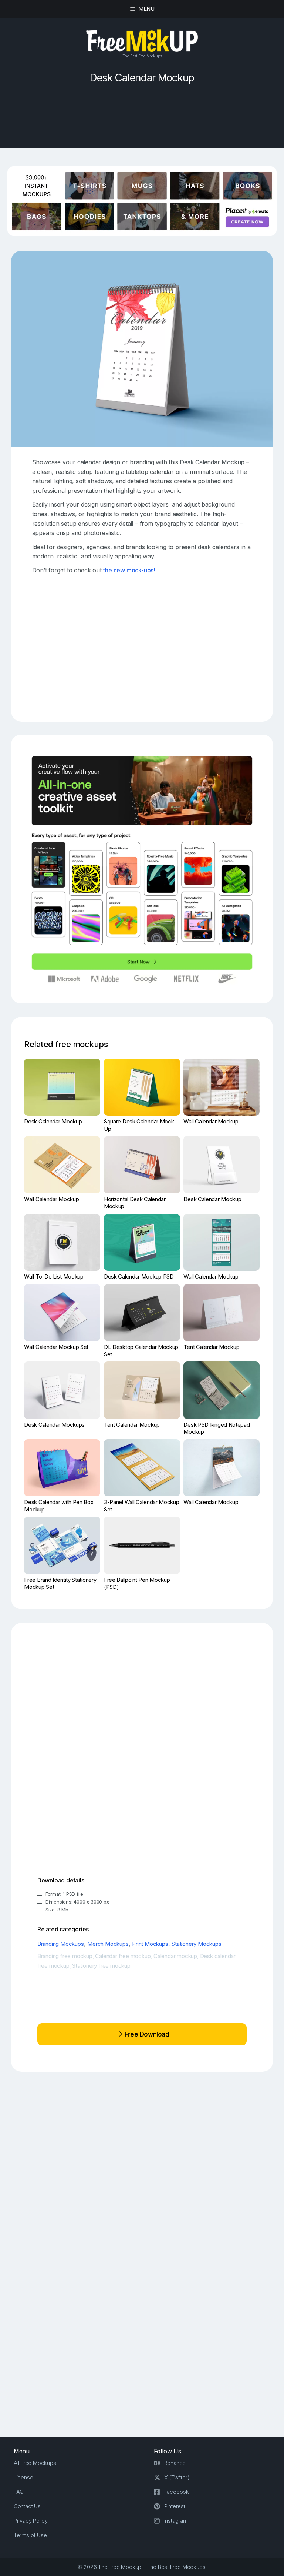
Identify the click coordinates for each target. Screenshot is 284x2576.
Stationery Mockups (196, 1944)
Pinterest (175, 2506)
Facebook (177, 2492)
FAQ (19, 2492)
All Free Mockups (35, 2463)
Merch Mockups (108, 1944)
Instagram (176, 2521)
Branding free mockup (65, 1956)
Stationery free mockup (101, 1966)
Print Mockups (150, 1944)
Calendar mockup (175, 1956)
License (23, 2477)
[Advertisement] (142, 120)
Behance (175, 2463)
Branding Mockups (61, 1944)
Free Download (146, 2034)
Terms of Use (30, 2535)
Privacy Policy (31, 2521)
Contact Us (27, 2506)
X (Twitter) (177, 2477)
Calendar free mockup (123, 1956)
